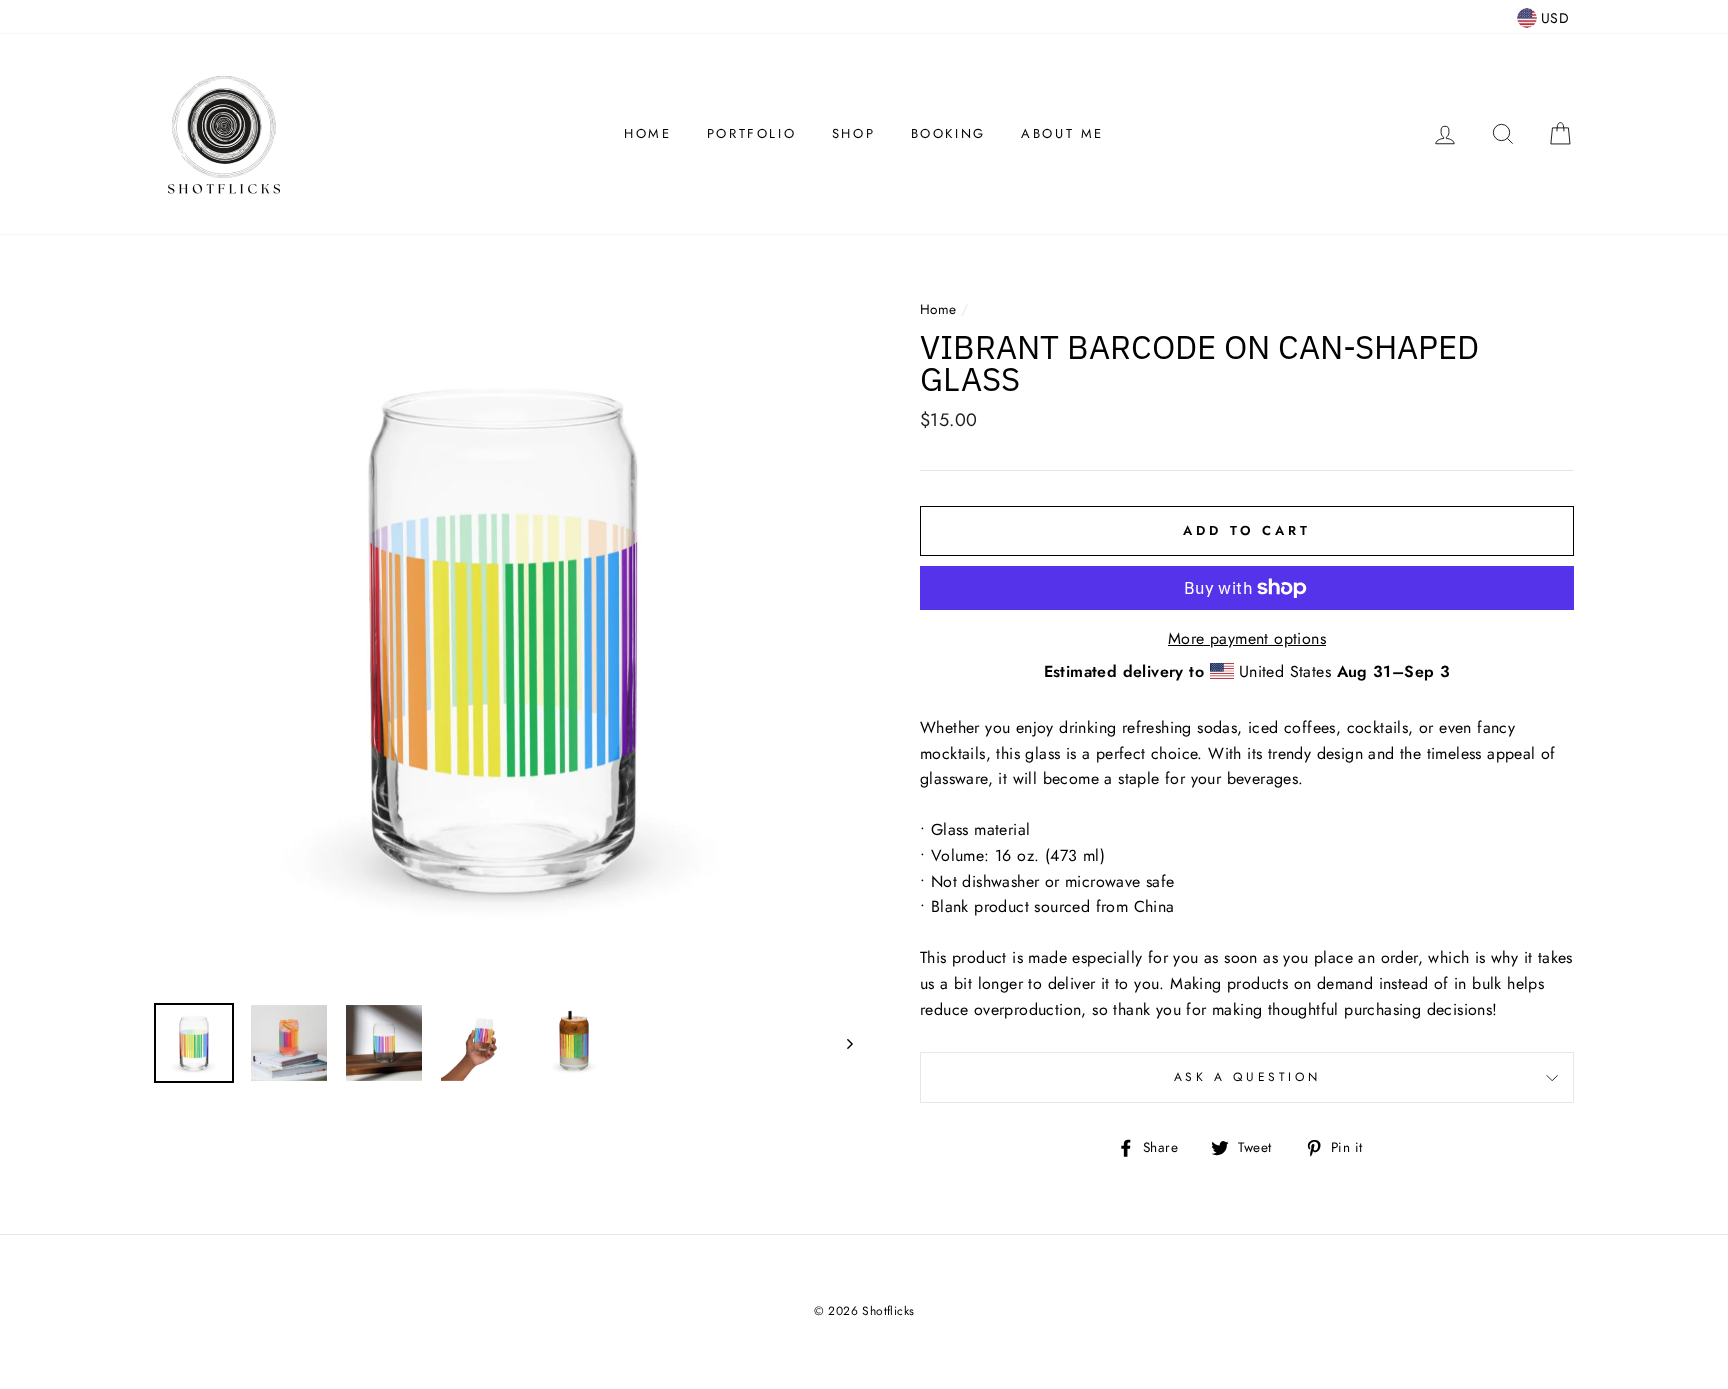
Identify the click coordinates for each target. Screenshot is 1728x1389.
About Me (1062, 133)
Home (647, 133)
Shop (853, 133)
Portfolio (751, 133)
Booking (948, 133)
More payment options (1247, 638)
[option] (503, 638)
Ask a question (1247, 1077)
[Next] (840, 1043)
